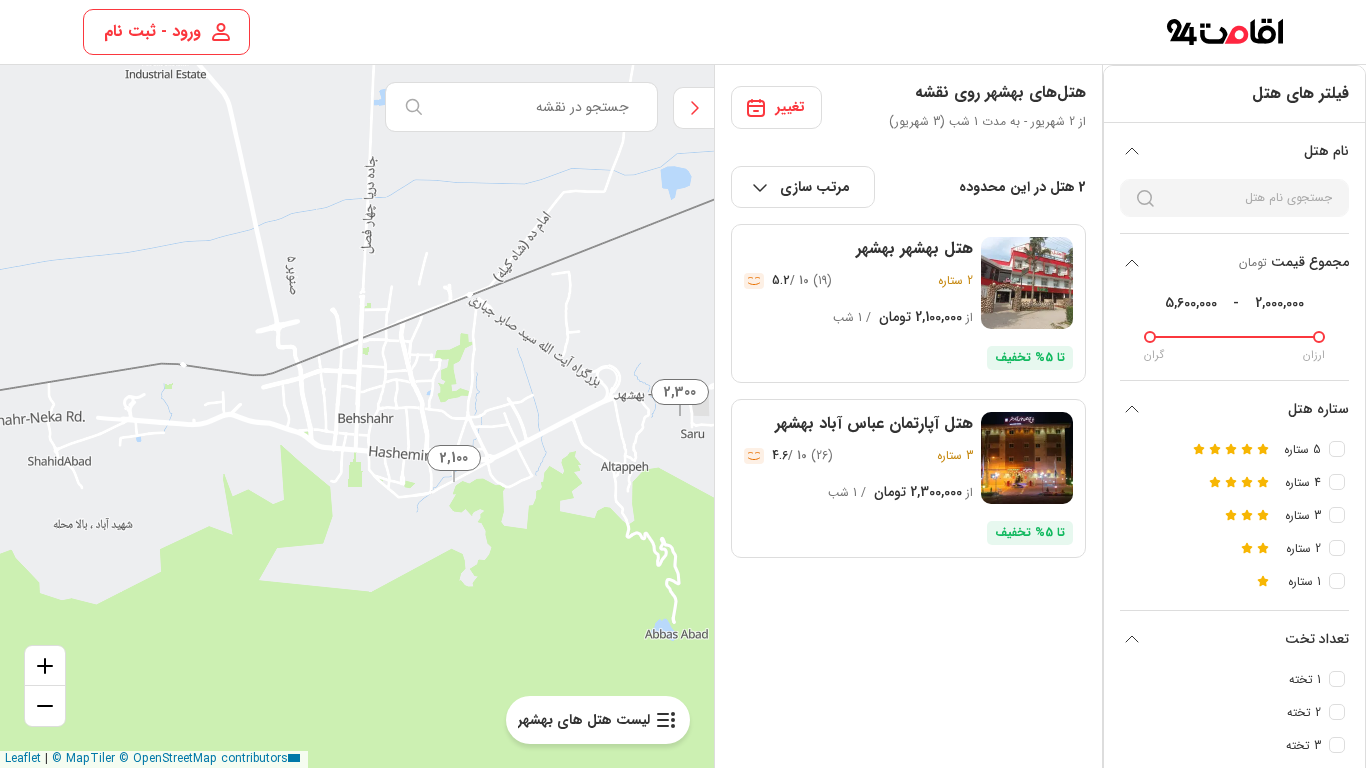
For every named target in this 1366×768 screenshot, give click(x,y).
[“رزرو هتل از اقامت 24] (1224, 32)
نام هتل (1326, 151)
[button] (455, 457)
